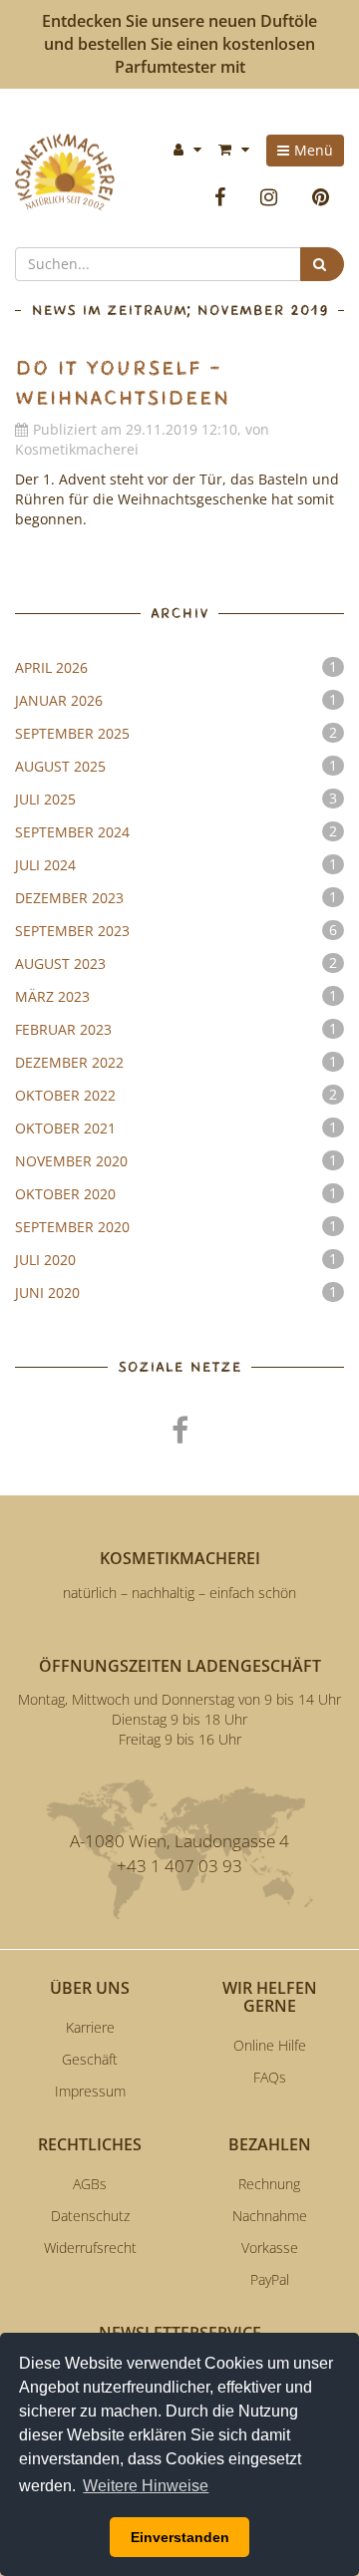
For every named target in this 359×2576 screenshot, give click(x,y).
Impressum (90, 2091)
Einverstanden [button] (180, 2537)
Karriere (90, 2027)
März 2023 (176, 996)
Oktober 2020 (176, 1193)
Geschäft (90, 2059)
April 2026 (176, 667)
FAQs (270, 2077)
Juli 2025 (176, 799)
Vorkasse (270, 2248)
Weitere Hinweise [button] (146, 2486)
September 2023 (176, 930)
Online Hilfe (270, 2045)
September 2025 (176, 733)
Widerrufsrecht (90, 2248)
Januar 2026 (176, 700)
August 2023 (176, 963)
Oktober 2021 (176, 1127)
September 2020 (176, 1226)
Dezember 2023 (176, 897)
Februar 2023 (176, 1029)
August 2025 (176, 766)
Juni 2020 (176, 1292)
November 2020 (176, 1160)
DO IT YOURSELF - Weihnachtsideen (122, 384)
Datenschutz (90, 2216)
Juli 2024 (176, 864)
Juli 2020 (176, 1259)
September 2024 (176, 831)
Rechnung (269, 2184)
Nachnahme (270, 2216)
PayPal (270, 2279)
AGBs (90, 2184)
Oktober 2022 (176, 1095)
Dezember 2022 (176, 1062)
